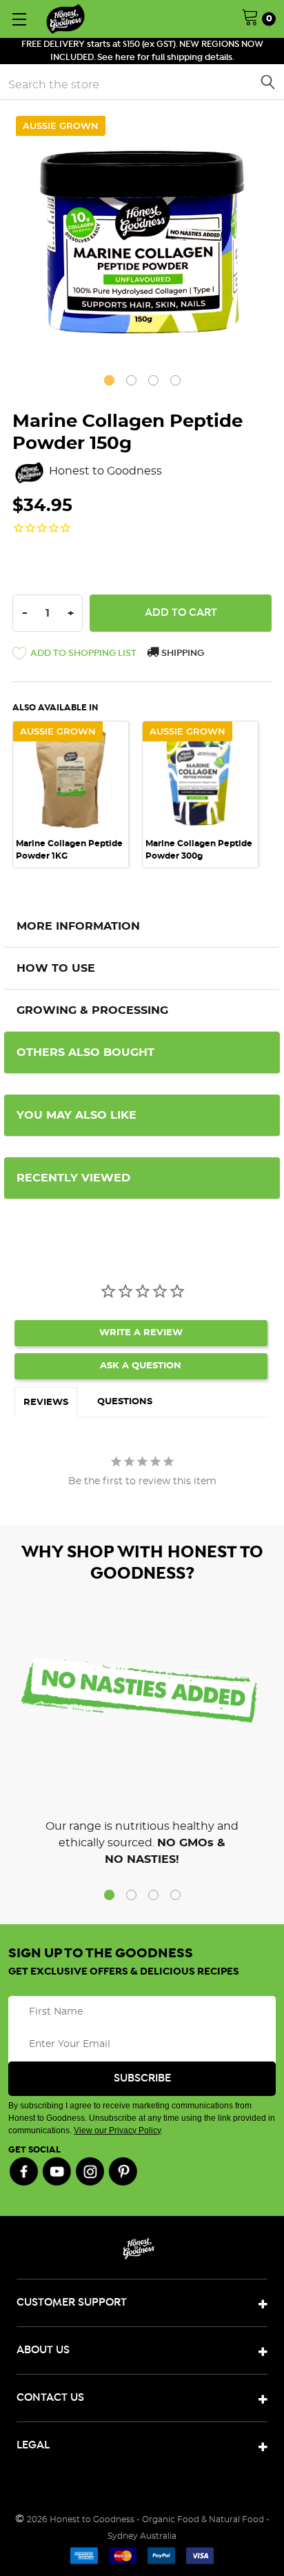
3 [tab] (153, 380)
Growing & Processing (92, 1010)
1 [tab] (109, 380)
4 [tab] (175, 380)
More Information (78, 926)
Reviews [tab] (46, 1402)
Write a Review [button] (141, 1333)
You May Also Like (77, 1115)
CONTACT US (50, 2398)
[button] (74, 656)
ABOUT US (43, 2350)
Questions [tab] (125, 1402)
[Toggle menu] (19, 19)
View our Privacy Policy (117, 2130)
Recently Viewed (73, 1178)
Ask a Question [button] (141, 1366)
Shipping (182, 653)
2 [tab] (131, 380)
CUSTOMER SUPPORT (72, 2303)
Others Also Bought (85, 1052)
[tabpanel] (142, 242)
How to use (56, 968)
